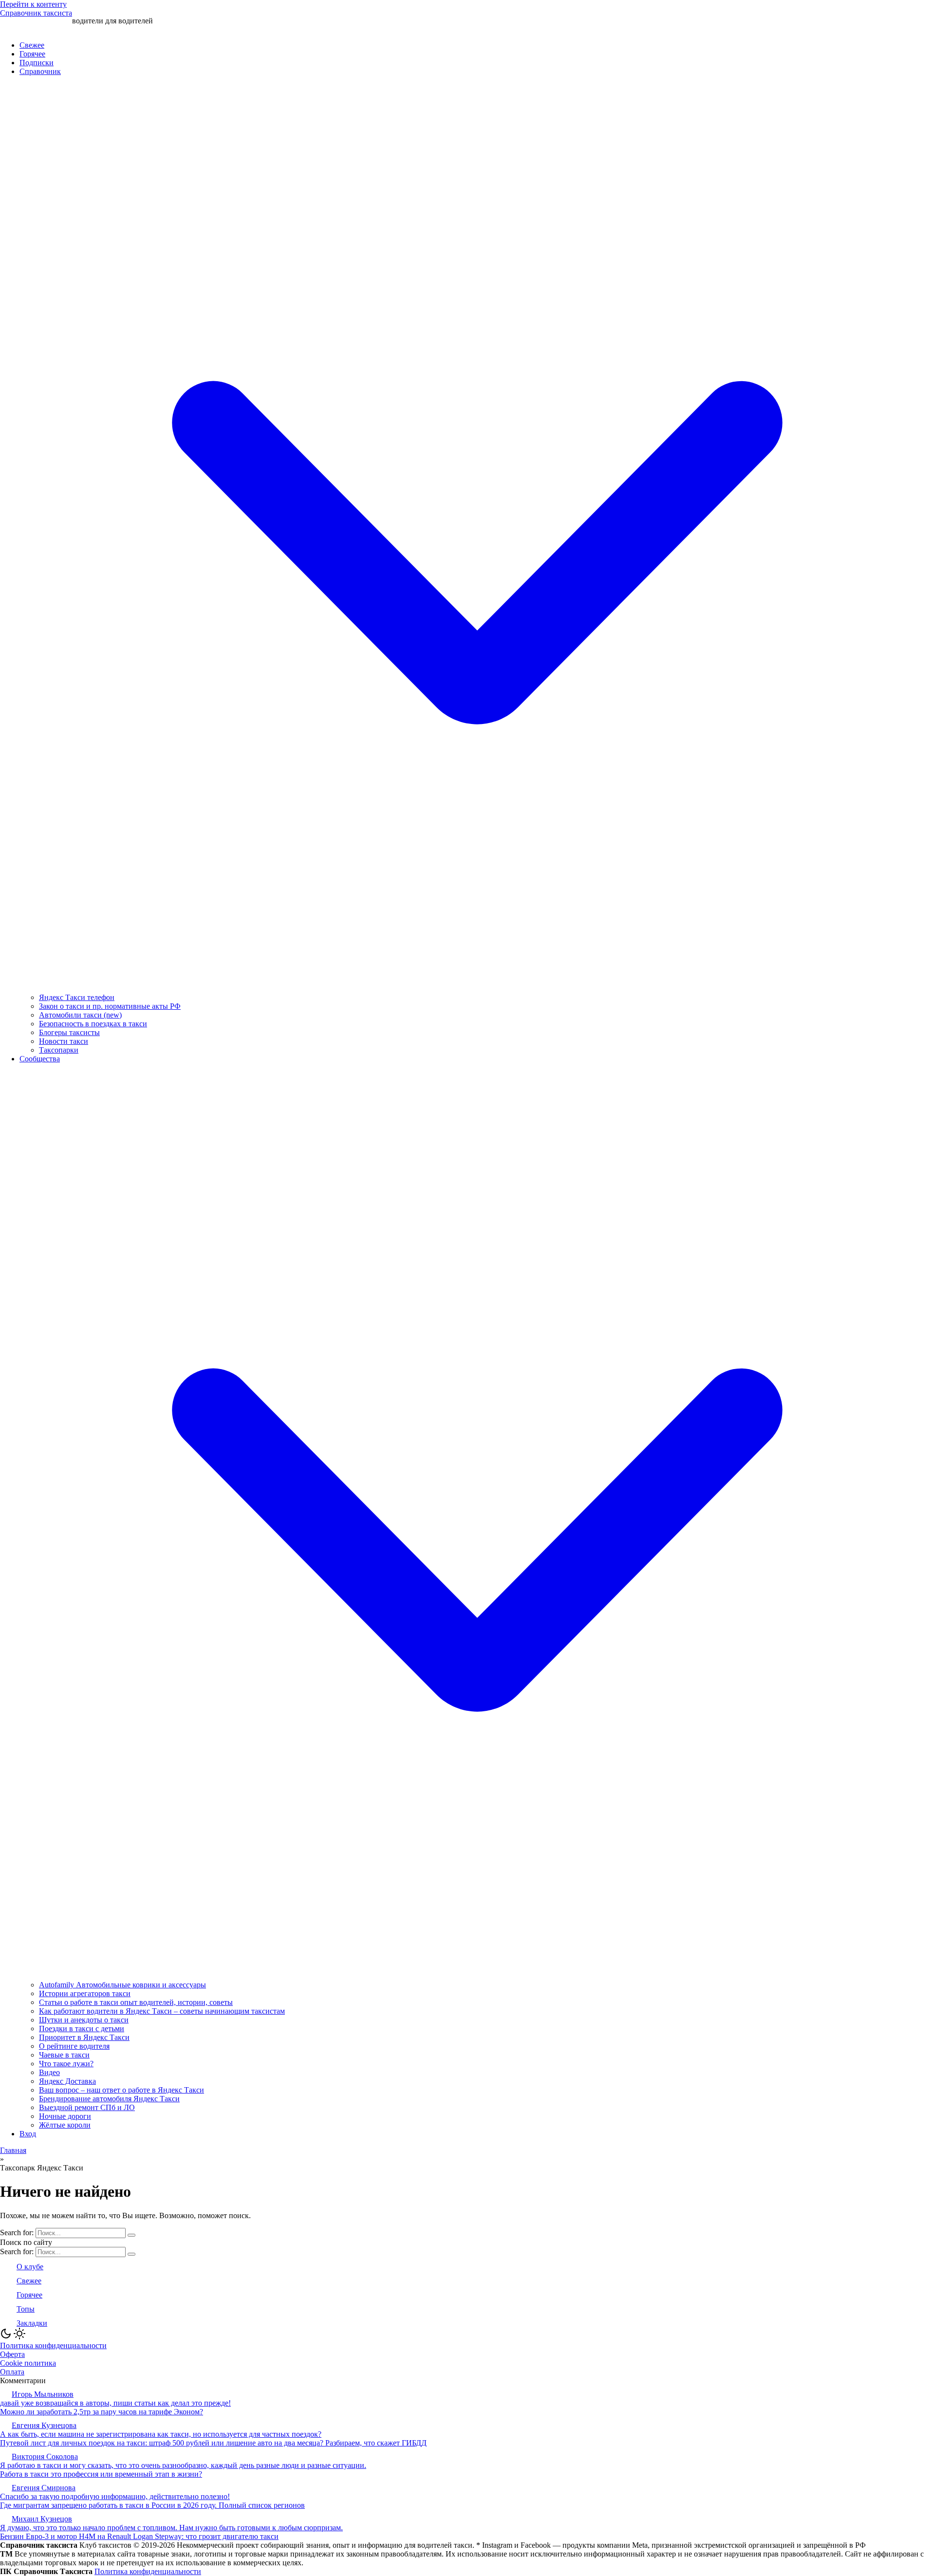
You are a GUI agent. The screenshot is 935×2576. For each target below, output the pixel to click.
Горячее (32, 54)
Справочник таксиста (36, 13)
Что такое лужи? (66, 2064)
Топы (26, 2309)
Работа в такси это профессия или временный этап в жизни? (101, 2474)
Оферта (12, 2354)
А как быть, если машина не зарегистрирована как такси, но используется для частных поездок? (161, 2434)
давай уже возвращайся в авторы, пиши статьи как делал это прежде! (115, 2403)
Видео (49, 2072)
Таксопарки (59, 1050)
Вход (28, 2134)
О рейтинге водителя (74, 2046)
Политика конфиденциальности (53, 2345)
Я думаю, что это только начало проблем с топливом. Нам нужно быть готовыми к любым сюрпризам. (171, 2528)
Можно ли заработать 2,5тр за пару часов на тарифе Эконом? (102, 2412)
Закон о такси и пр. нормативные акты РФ (110, 1006)
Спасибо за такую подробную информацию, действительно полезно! (115, 2496)
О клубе (30, 2267)
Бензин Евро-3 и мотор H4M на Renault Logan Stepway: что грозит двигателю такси (139, 2536)
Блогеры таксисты (69, 1032)
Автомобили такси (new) (80, 1015)
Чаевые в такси (64, 2055)
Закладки (32, 2323)
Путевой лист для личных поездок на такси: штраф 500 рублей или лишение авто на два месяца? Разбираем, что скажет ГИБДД (213, 2443)
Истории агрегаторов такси (85, 1993)
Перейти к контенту (33, 4)
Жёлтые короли (65, 2125)
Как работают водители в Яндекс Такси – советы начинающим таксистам (162, 2011)
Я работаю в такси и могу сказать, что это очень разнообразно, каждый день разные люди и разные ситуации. (183, 2465)
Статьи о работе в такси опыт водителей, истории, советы (136, 2002)
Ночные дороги (65, 2116)
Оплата (12, 2372)
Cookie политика (28, 2363)
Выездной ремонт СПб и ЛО (87, 2107)
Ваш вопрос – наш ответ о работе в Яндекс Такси (122, 2090)
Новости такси (64, 1041)
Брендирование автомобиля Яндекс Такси (109, 2099)
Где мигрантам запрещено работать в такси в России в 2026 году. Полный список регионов (152, 2505)
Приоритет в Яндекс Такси (84, 2037)
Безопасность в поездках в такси (93, 1024)
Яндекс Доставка (67, 2081)
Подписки (37, 63)
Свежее (32, 45)
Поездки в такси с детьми (82, 2029)
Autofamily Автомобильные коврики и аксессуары (122, 1985)
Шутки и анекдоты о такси (84, 2020)
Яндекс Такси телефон (77, 997)
